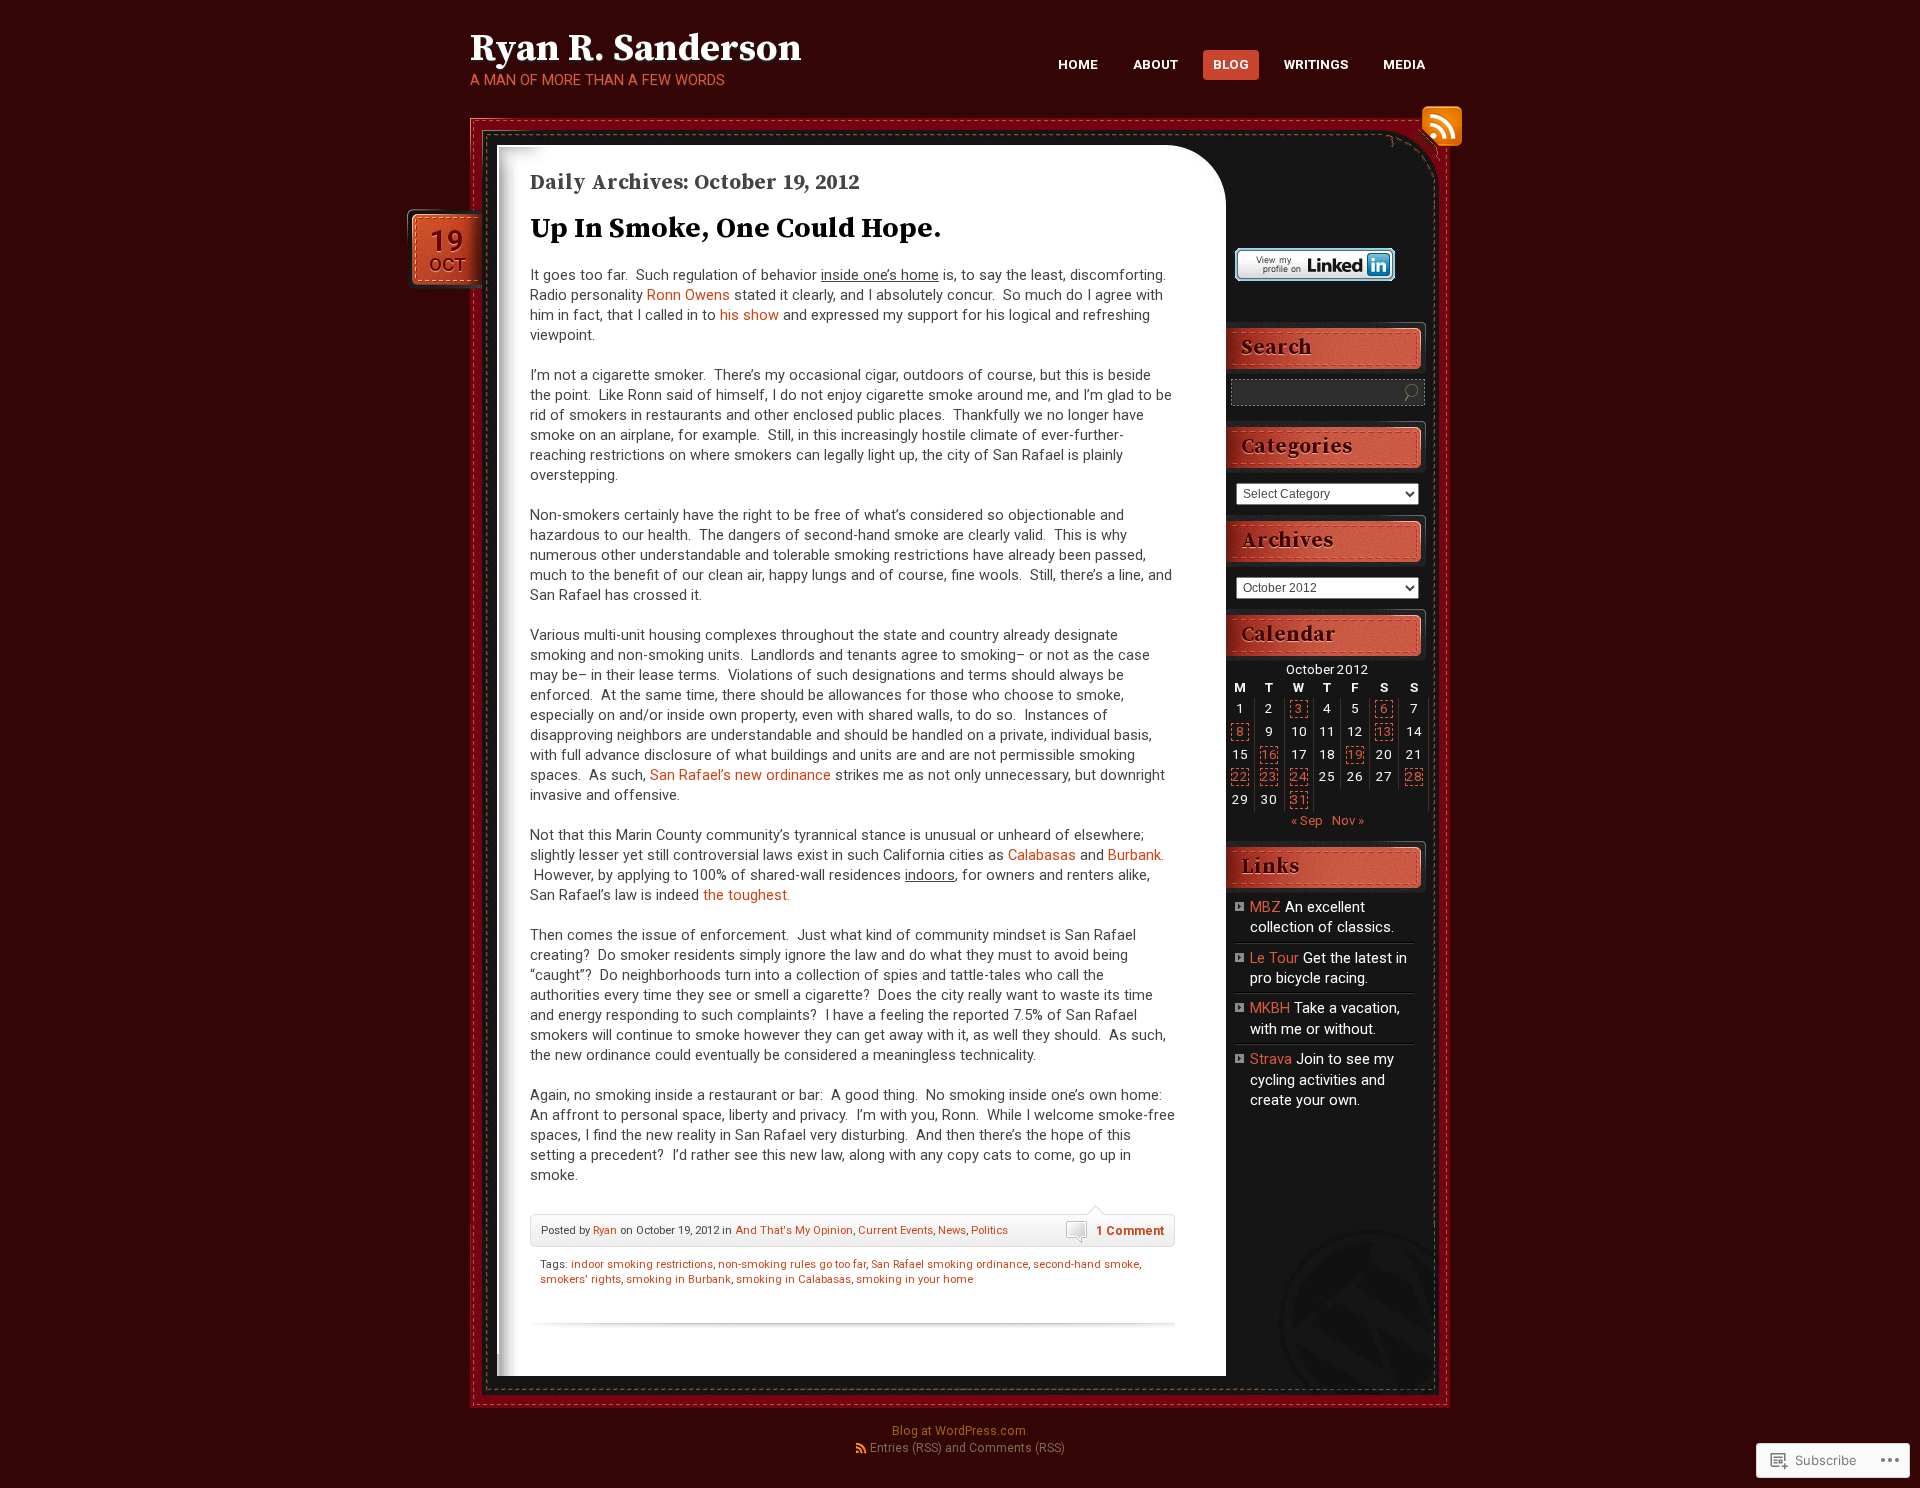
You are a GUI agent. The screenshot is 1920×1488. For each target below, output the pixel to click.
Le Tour (1274, 958)
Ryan (605, 1230)
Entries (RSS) (906, 1448)
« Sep (1307, 820)
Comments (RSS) (1017, 1448)
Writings (1316, 64)
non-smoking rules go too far (792, 1264)
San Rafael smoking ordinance (949, 1264)
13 (1384, 731)
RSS (1437, 133)
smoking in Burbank (678, 1279)
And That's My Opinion (794, 1230)
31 (1299, 799)
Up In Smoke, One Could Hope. (736, 229)
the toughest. (746, 895)
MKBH (1270, 1008)
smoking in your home (914, 1279)
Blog (1231, 64)
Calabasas (1042, 855)
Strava (1271, 1059)
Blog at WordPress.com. (960, 1431)
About (1155, 64)
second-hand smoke (1086, 1264)
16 (1269, 754)
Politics (989, 1230)
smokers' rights (580, 1279)
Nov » (1348, 820)
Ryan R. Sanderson (636, 49)
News (952, 1230)
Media (1404, 64)
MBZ (1265, 907)
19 (1355, 754)
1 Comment (1130, 1231)
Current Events (895, 1230)
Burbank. (1136, 855)
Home (1078, 64)
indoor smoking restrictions (642, 1264)
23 (1269, 776)
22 (1240, 776)
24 (1299, 776)
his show (749, 315)
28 (1414, 776)
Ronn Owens (688, 295)
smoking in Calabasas (793, 1279)
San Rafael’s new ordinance (740, 775)
